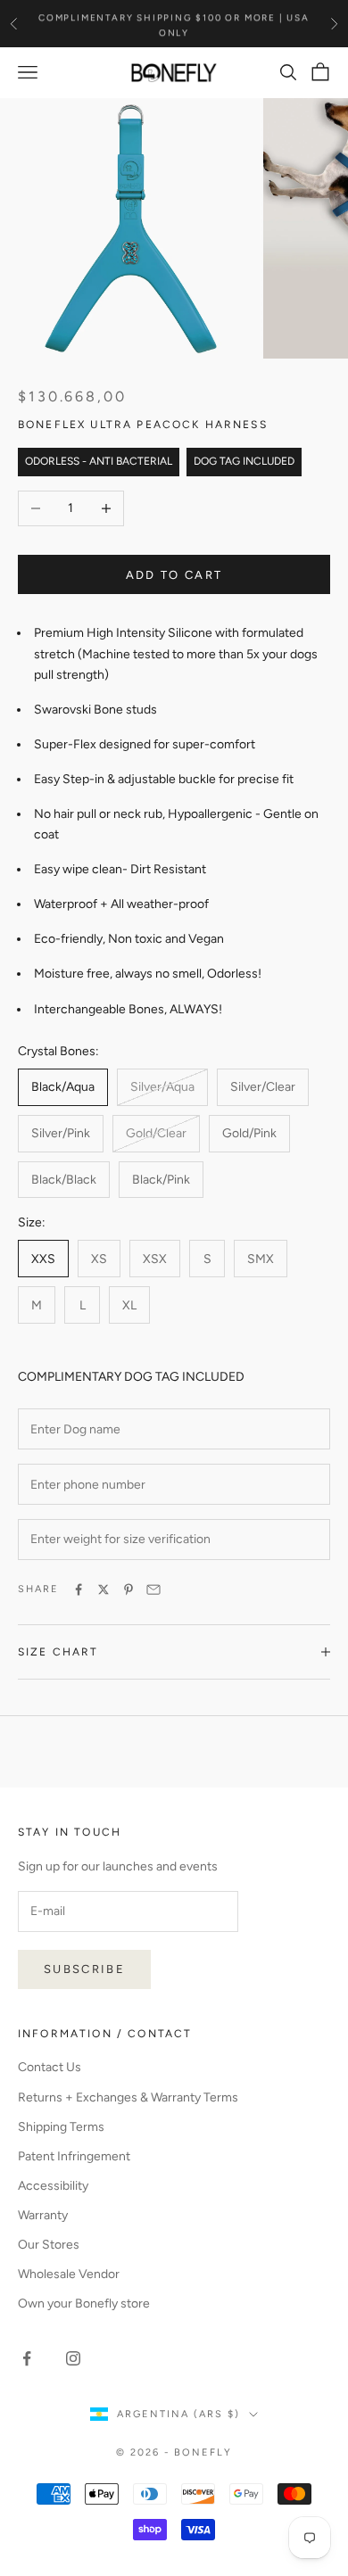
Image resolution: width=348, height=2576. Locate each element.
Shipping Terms (61, 2127)
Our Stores (49, 2245)
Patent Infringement (74, 2156)
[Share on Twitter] (104, 1589)
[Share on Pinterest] (128, 1589)
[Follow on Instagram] (73, 2358)
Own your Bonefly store (84, 2304)
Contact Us (50, 2067)
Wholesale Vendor (69, 2274)
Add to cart (174, 575)
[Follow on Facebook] (27, 2358)
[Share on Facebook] (79, 1589)
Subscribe (84, 1969)
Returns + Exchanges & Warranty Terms (128, 2097)
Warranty (43, 2215)
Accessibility (53, 2186)
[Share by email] (153, 1589)
